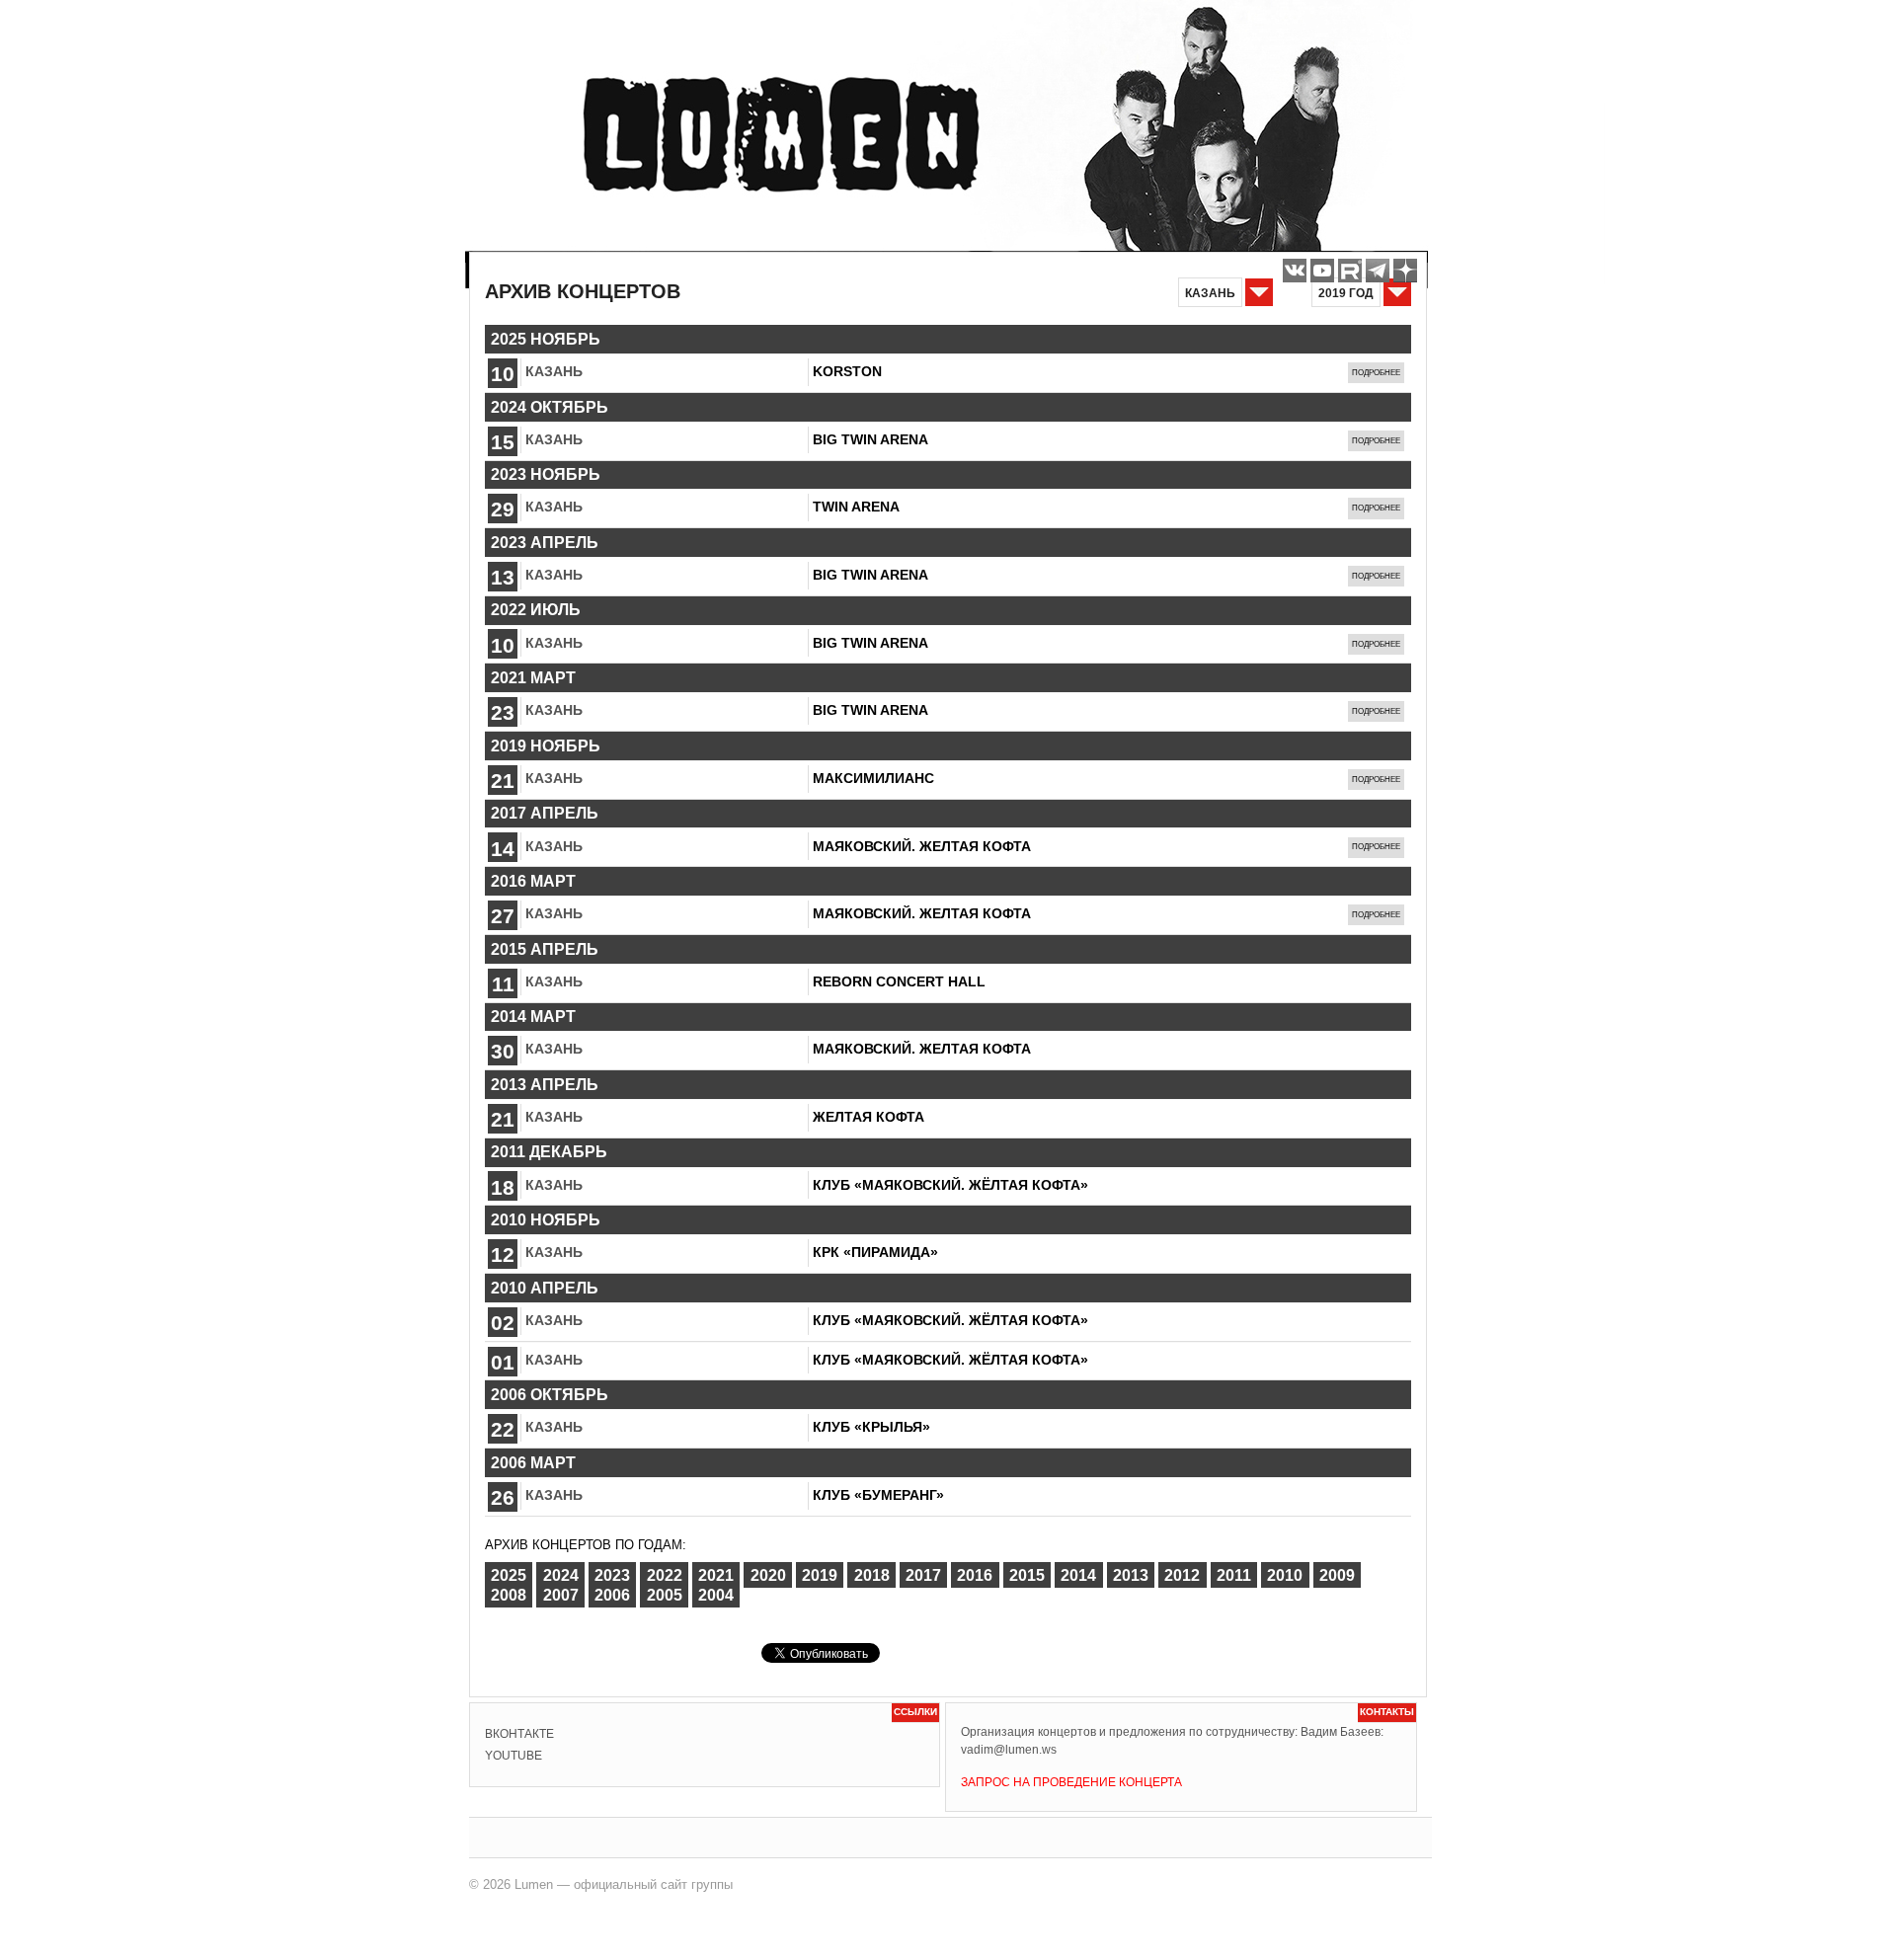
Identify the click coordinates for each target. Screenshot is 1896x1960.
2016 (975, 1574)
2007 (561, 1595)
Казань (554, 371)
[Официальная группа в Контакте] (1295, 271)
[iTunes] (1405, 271)
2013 (1131, 1574)
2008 (509, 1595)
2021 (716, 1574)
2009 (1337, 1574)
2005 (665, 1595)
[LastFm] (1378, 271)
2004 (716, 1595)
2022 (665, 1574)
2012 (1182, 1574)
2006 (612, 1595)
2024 (561, 1574)
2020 (768, 1574)
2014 (1078, 1574)
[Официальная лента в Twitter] (1350, 271)
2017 (923, 1574)
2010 (1285, 1574)
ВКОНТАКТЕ (519, 1734)
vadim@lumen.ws (1009, 1750)
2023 (612, 1574)
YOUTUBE (513, 1756)
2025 (509, 1574)
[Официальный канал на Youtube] (1322, 271)
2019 (820, 1574)
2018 (872, 1574)
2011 (1234, 1574)
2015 (1027, 1574)
